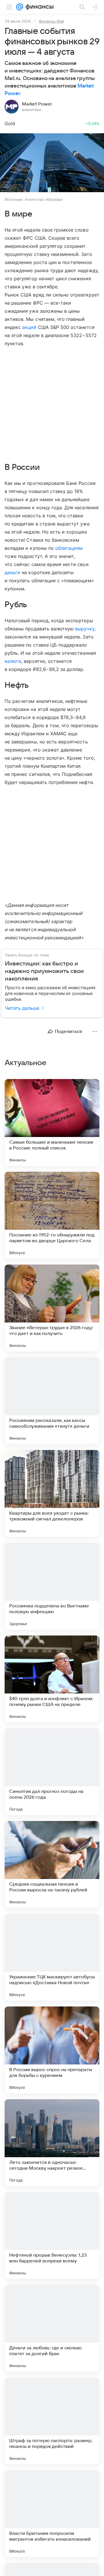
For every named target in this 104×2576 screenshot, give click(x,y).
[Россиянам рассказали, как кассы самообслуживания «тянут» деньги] (52, 1401)
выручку (85, 629)
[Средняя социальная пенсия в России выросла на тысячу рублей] (52, 1864)
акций (29, 327)
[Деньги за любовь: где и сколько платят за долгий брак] (52, 2328)
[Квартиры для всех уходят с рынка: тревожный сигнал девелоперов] (52, 1493)
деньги (12, 572)
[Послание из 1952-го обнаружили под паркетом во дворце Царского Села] (52, 1215)
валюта (13, 661)
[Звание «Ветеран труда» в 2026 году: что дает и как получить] (52, 1308)
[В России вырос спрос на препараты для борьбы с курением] (52, 2050)
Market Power (37, 104)
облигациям (69, 548)
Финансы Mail (51, 21)
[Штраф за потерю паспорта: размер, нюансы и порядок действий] (52, 2421)
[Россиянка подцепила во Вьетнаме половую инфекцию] (52, 1586)
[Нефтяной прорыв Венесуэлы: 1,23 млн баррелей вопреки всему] (52, 2235)
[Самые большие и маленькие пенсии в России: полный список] (52, 1123)
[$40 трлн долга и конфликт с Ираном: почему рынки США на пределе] (52, 1679)
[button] (52, 163)
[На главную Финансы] (38, 7)
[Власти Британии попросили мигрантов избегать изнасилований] (52, 2514)
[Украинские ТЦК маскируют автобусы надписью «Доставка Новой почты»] (52, 1957)
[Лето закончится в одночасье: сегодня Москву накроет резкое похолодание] (52, 2143)
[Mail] (20, 7)
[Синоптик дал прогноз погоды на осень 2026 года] (52, 1772)
